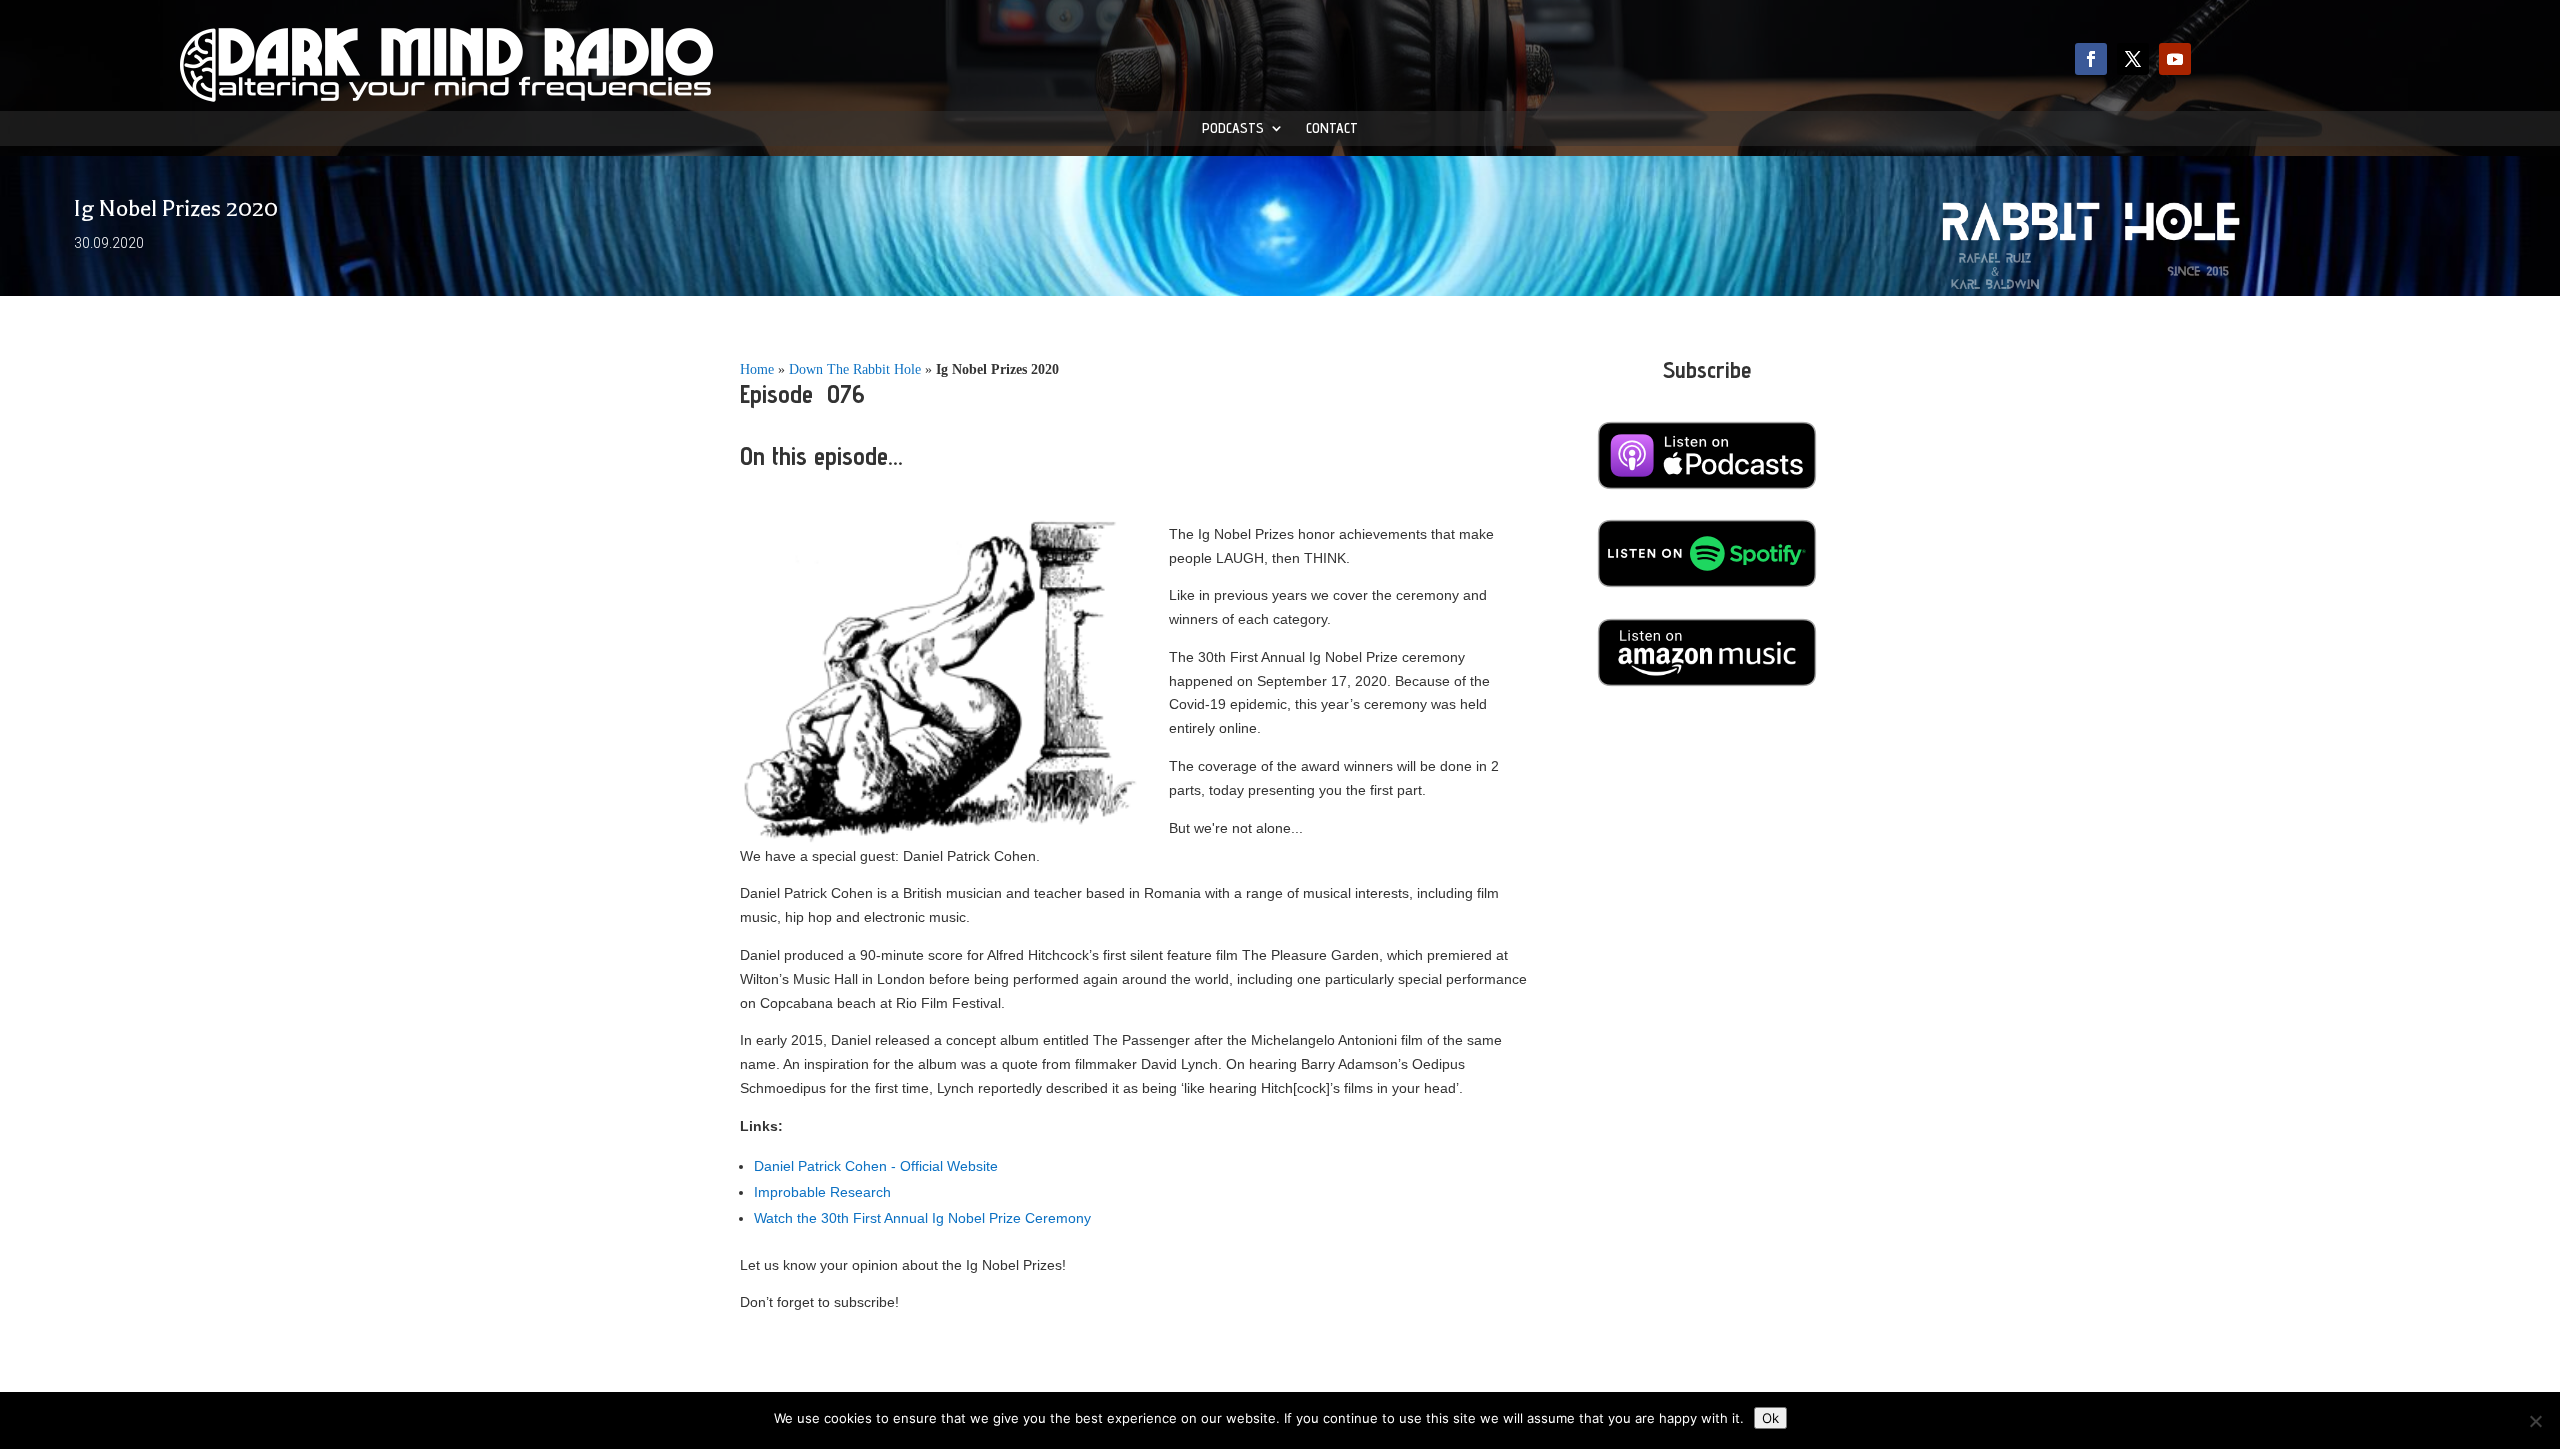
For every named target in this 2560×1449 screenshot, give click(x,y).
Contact (1332, 128)
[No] (2535, 1421)
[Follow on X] (2133, 59)
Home (757, 369)
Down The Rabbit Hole (855, 369)
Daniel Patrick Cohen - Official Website (876, 1166)
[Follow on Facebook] (2091, 59)
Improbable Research (822, 1192)
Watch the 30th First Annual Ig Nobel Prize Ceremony (922, 1218)
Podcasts (1233, 128)
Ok (1770, 1418)
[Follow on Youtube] (2175, 59)
